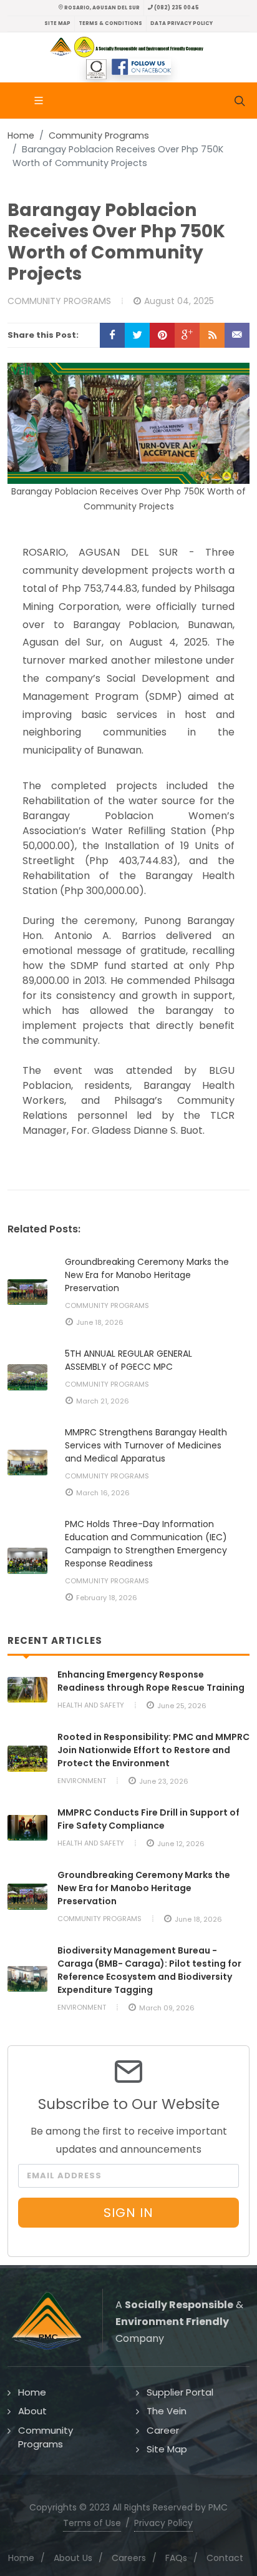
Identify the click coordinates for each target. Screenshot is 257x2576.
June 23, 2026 (164, 1781)
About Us (73, 2558)
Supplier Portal (180, 2392)
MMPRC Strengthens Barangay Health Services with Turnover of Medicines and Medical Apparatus (146, 1445)
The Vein (167, 2411)
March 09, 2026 (167, 2008)
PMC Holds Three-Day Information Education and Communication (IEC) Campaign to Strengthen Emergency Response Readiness (146, 1544)
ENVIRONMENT (82, 1781)
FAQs (176, 2558)
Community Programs (99, 135)
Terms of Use (92, 2523)
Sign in (128, 2213)
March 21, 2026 (103, 1401)
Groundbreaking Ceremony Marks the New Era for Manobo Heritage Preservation (147, 1275)
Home (21, 135)
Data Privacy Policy (182, 23)
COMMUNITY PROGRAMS (59, 301)
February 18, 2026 (107, 1598)
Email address (64, 2175)
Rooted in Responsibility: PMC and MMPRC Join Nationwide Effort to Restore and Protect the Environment (153, 1750)
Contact (225, 2558)
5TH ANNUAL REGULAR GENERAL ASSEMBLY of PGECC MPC (128, 1360)
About (32, 2411)
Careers (129, 2558)
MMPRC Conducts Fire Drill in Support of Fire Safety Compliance (148, 1819)
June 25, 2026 (182, 1706)
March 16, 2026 (103, 1493)
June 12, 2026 (181, 1844)
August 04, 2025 (179, 301)
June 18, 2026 (100, 1322)
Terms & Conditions (110, 23)
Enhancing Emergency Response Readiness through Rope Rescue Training (151, 1681)
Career (163, 2430)
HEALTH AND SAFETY (91, 1705)
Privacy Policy (163, 2523)
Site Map (57, 23)
